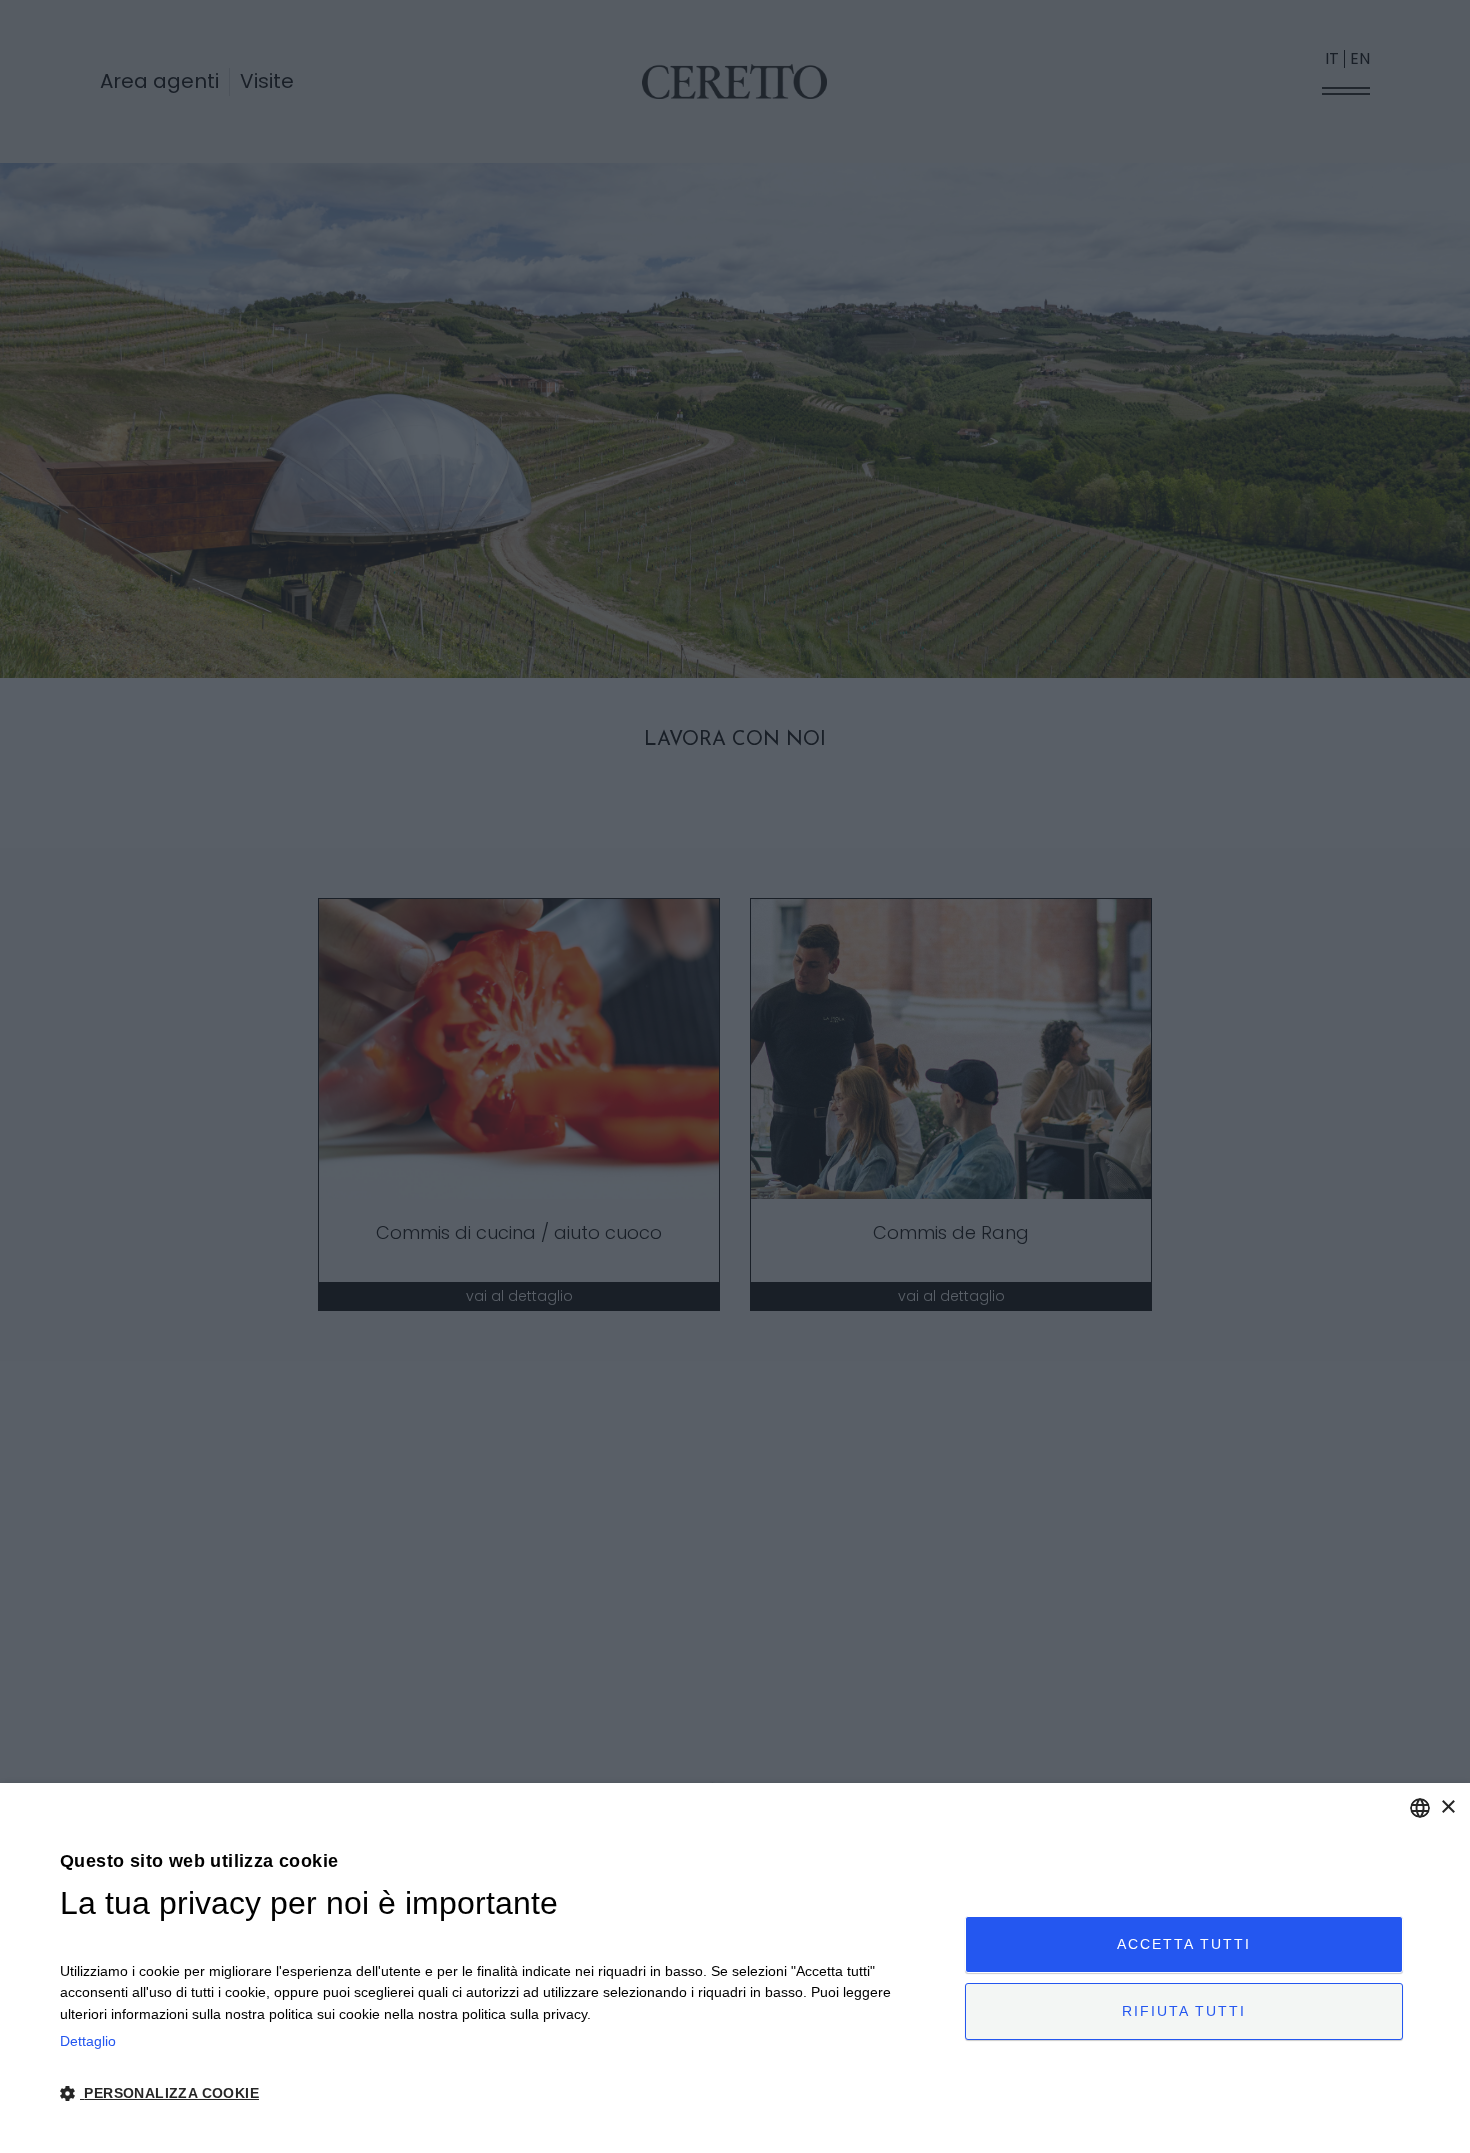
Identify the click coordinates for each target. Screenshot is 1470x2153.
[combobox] (1420, 1808)
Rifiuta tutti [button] (1184, 2011)
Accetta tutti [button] (1184, 1944)
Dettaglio (88, 2041)
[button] (499, 2093)
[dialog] (735, 1968)
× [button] (1447, 1807)
